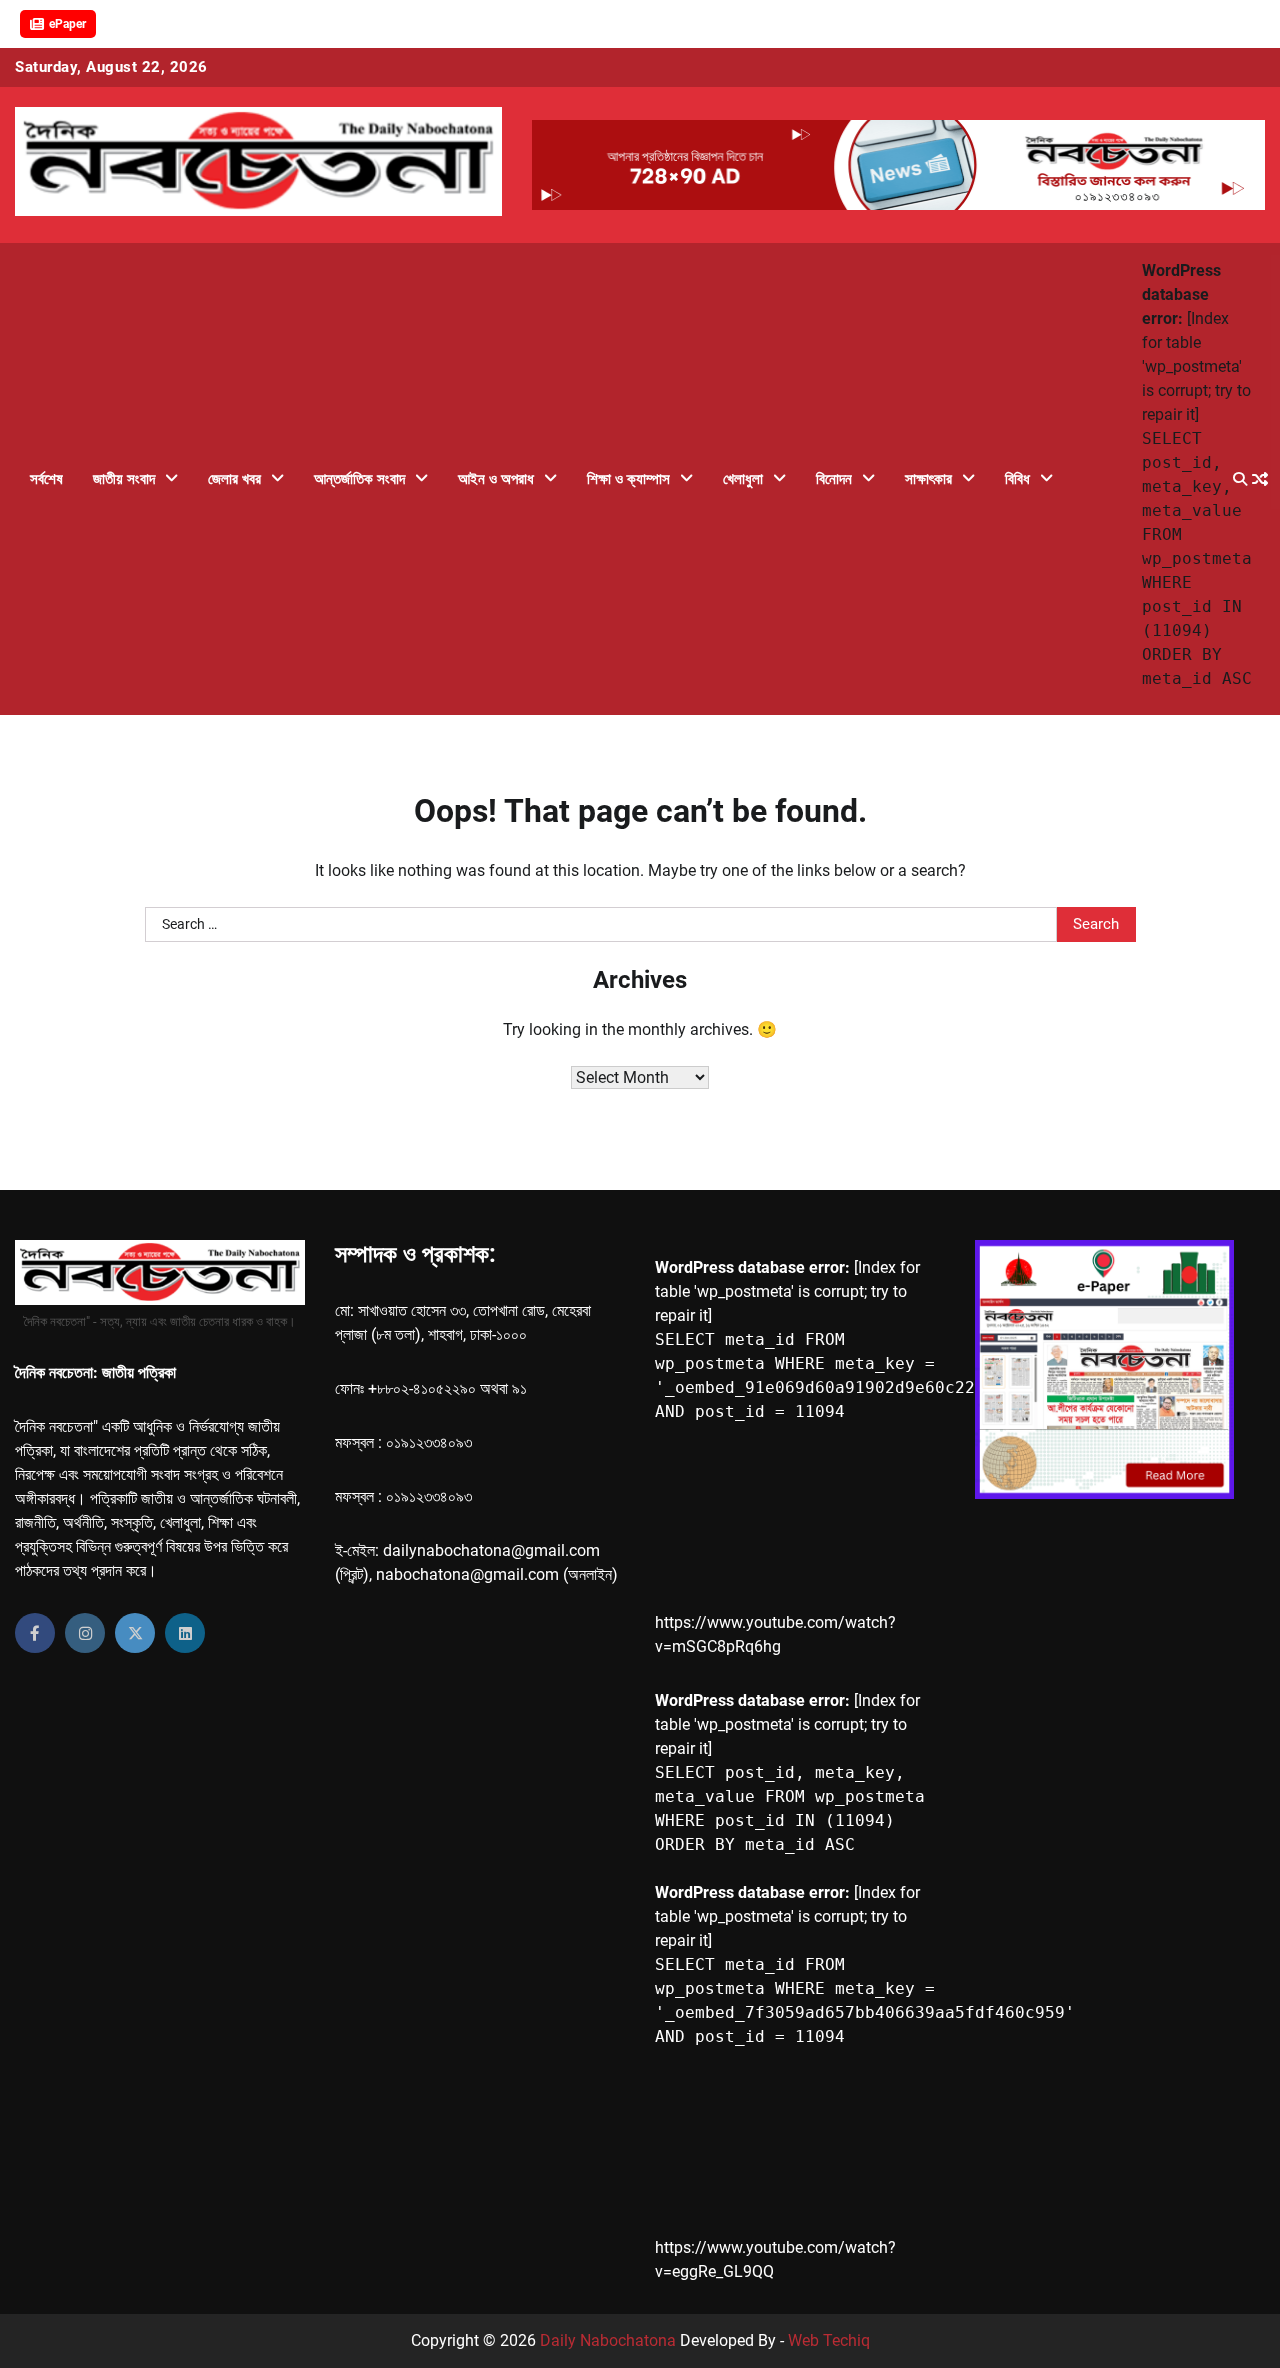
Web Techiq (829, 2340)
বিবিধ (1017, 479)
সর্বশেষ (46, 479)
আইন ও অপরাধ (496, 479)
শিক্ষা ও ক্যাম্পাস (628, 479)
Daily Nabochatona (608, 2340)
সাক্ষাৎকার (928, 479)
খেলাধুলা (743, 479)
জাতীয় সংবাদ (124, 479)
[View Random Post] (1260, 479)
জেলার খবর (234, 479)
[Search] (1240, 479)
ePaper (67, 24)
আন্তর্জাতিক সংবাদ (359, 479)
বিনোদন (834, 479)
